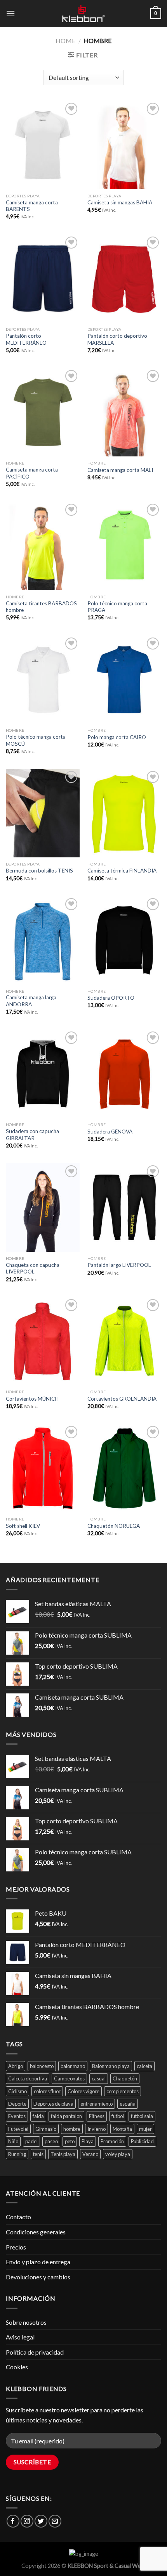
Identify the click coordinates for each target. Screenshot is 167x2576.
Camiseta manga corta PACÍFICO (32, 473)
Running (17, 2154)
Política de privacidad (35, 2352)
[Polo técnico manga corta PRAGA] (124, 546)
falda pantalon (66, 2116)
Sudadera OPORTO (111, 998)
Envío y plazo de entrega (38, 2262)
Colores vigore (83, 2091)
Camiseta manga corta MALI (120, 470)
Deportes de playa (53, 2104)
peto (70, 2141)
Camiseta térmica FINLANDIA (122, 871)
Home (65, 41)
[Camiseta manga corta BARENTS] (43, 145)
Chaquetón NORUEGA (114, 1526)
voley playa (118, 2154)
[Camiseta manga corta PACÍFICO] (43, 412)
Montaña (122, 2129)
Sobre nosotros (26, 2322)
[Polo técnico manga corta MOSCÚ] (43, 680)
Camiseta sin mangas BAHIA (120, 202)
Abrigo (16, 2066)
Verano (90, 2154)
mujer (145, 2129)
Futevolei (18, 2129)
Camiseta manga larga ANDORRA (31, 1001)
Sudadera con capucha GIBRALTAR (32, 1135)
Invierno (97, 2129)
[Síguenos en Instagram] (27, 2521)
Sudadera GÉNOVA (110, 1132)
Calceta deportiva (28, 2078)
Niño (13, 2141)
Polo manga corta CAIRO (117, 737)
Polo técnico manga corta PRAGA (117, 607)
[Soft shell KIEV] (43, 1468)
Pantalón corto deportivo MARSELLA (117, 339)
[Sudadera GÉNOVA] (124, 1074)
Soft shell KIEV (23, 1526)
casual (99, 2078)
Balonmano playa (111, 2066)
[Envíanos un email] (55, 2521)
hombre (72, 2129)
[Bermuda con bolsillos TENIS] (43, 813)
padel (31, 2141)
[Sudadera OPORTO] (124, 940)
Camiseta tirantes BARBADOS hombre (41, 607)
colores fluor (47, 2091)
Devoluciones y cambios (38, 2277)
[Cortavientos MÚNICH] (43, 1341)
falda (38, 2116)
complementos (123, 2091)
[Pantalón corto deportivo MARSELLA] (124, 279)
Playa (88, 2141)
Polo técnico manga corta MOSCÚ (36, 740)
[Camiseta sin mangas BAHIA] (124, 145)
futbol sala (142, 2116)
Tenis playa (63, 2154)
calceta (144, 2066)
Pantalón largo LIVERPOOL (119, 1265)
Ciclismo (17, 2091)
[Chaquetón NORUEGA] (124, 1468)
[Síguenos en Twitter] (41, 2521)
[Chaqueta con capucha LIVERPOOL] (43, 1208)
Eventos (17, 2116)
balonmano (73, 2066)
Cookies (17, 2367)
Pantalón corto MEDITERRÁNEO (26, 339)
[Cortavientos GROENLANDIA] (124, 1341)
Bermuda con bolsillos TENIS (39, 871)
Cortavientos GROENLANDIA (122, 1399)
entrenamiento (97, 2104)
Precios (16, 2247)
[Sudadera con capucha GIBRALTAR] (43, 1074)
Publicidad (142, 2141)
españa (128, 2104)
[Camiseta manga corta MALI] (124, 412)
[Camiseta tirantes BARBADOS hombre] (43, 546)
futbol (118, 2116)
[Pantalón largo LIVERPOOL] (124, 1208)
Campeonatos (69, 2078)
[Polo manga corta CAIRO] (124, 680)
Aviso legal (20, 2337)
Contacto (18, 2217)
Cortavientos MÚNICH (32, 1399)
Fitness (97, 2116)
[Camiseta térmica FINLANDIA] (124, 813)
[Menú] (10, 13)
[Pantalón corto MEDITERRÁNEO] (43, 279)
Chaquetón (125, 2078)
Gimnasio (46, 2129)
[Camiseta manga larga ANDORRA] (43, 940)
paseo (51, 2141)
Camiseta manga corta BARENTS (32, 206)
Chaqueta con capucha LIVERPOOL (33, 1268)
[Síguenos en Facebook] (13, 2521)
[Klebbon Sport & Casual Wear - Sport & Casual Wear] (83, 14)
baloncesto (42, 2066)
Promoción (112, 2141)
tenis (38, 2154)
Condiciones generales (36, 2232)
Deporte (17, 2104)
